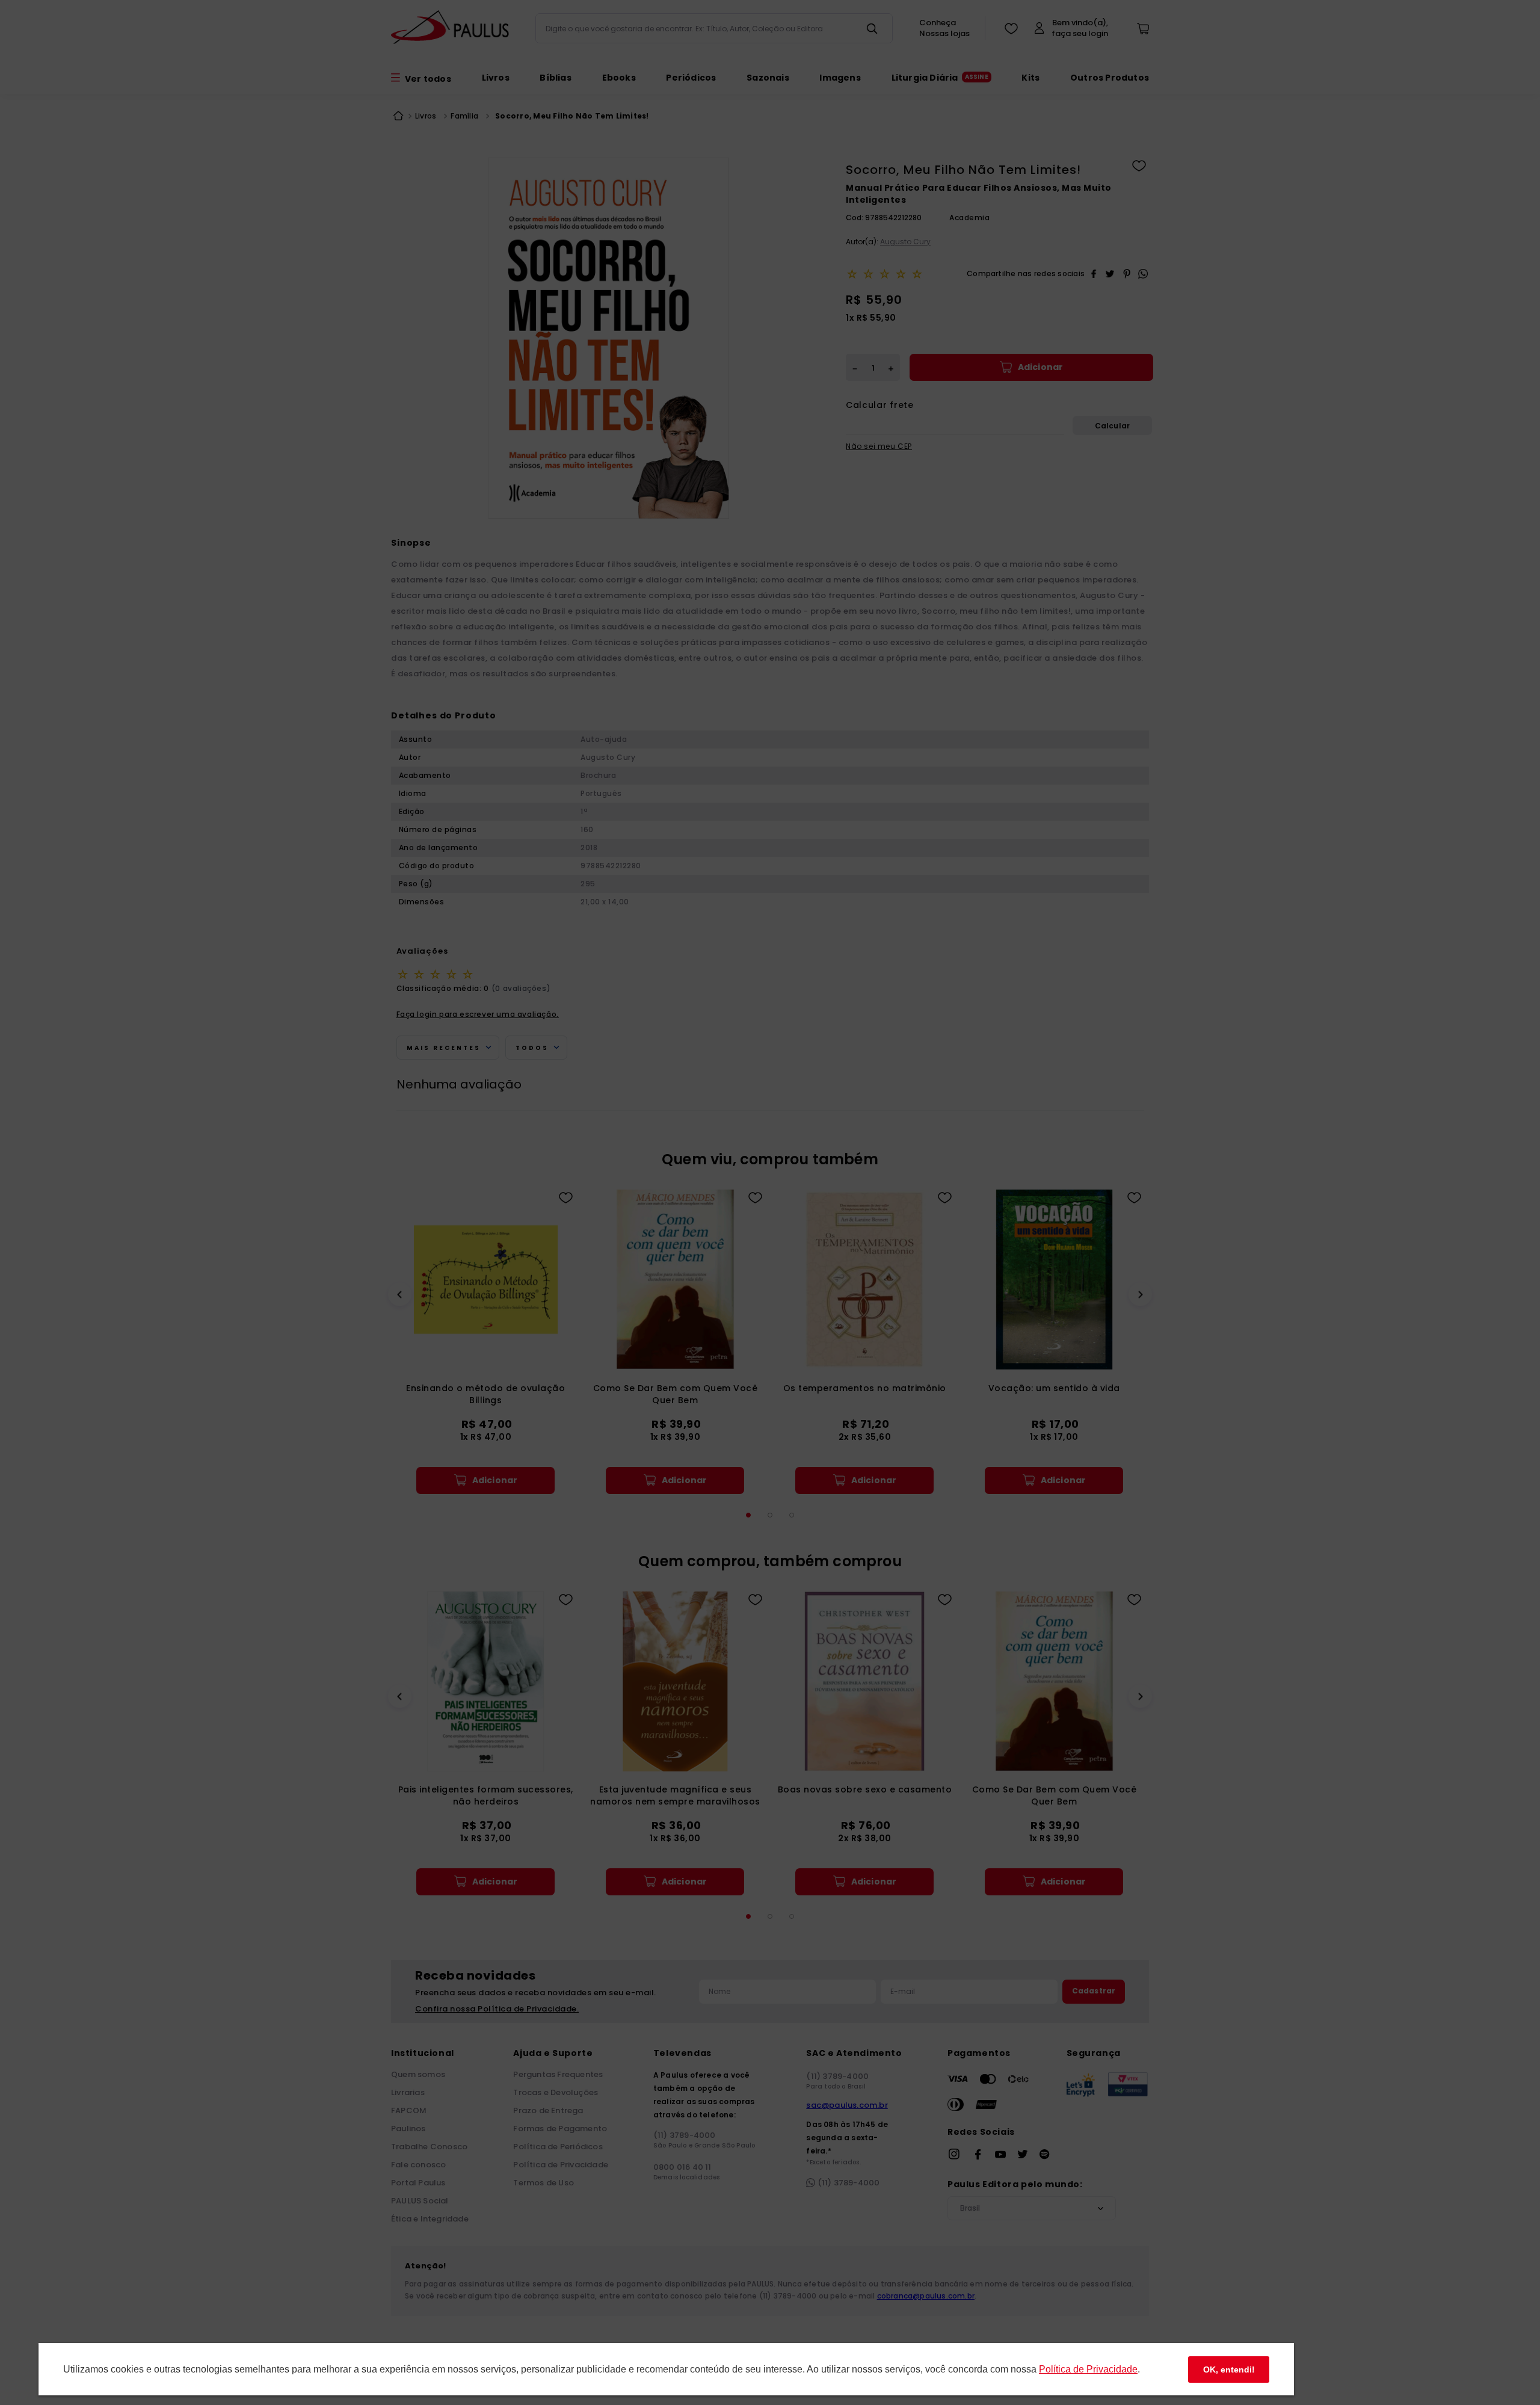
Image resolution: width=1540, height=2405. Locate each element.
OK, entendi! (1229, 2369)
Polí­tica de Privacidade (1088, 2369)
